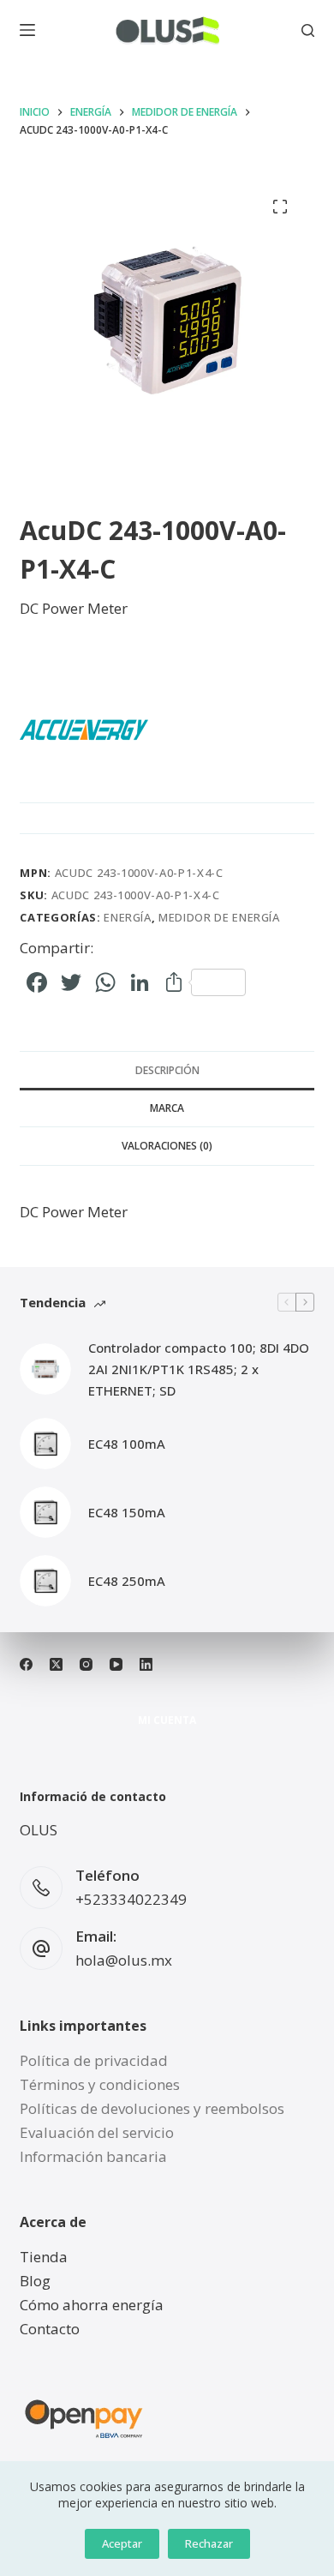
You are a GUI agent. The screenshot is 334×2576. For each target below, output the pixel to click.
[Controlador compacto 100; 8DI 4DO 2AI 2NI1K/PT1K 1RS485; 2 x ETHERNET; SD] (45, 1369)
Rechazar (209, 2543)
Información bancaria (93, 2156)
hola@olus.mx (124, 1960)
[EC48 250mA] (45, 1581)
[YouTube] (116, 1664)
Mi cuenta (167, 1720)
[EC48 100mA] (45, 1444)
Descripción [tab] (167, 1070)
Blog (35, 2281)
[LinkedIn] (146, 1664)
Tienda (44, 2257)
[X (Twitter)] (56, 1664)
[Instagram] (86, 1664)
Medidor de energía (219, 917)
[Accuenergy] (84, 730)
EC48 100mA (127, 1444)
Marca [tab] (167, 1108)
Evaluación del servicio (97, 2132)
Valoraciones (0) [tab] (167, 1146)
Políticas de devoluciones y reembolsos (152, 2108)
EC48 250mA (127, 1581)
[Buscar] (308, 30)
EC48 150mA (127, 1512)
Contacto (50, 2329)
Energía (128, 917)
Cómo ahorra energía (92, 2305)
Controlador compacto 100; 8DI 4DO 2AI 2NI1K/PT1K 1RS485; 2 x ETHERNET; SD (199, 1369)
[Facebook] (26, 1664)
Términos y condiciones (100, 2084)
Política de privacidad (94, 2060)
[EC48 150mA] (45, 1512)
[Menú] (27, 30)
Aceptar (122, 2543)
